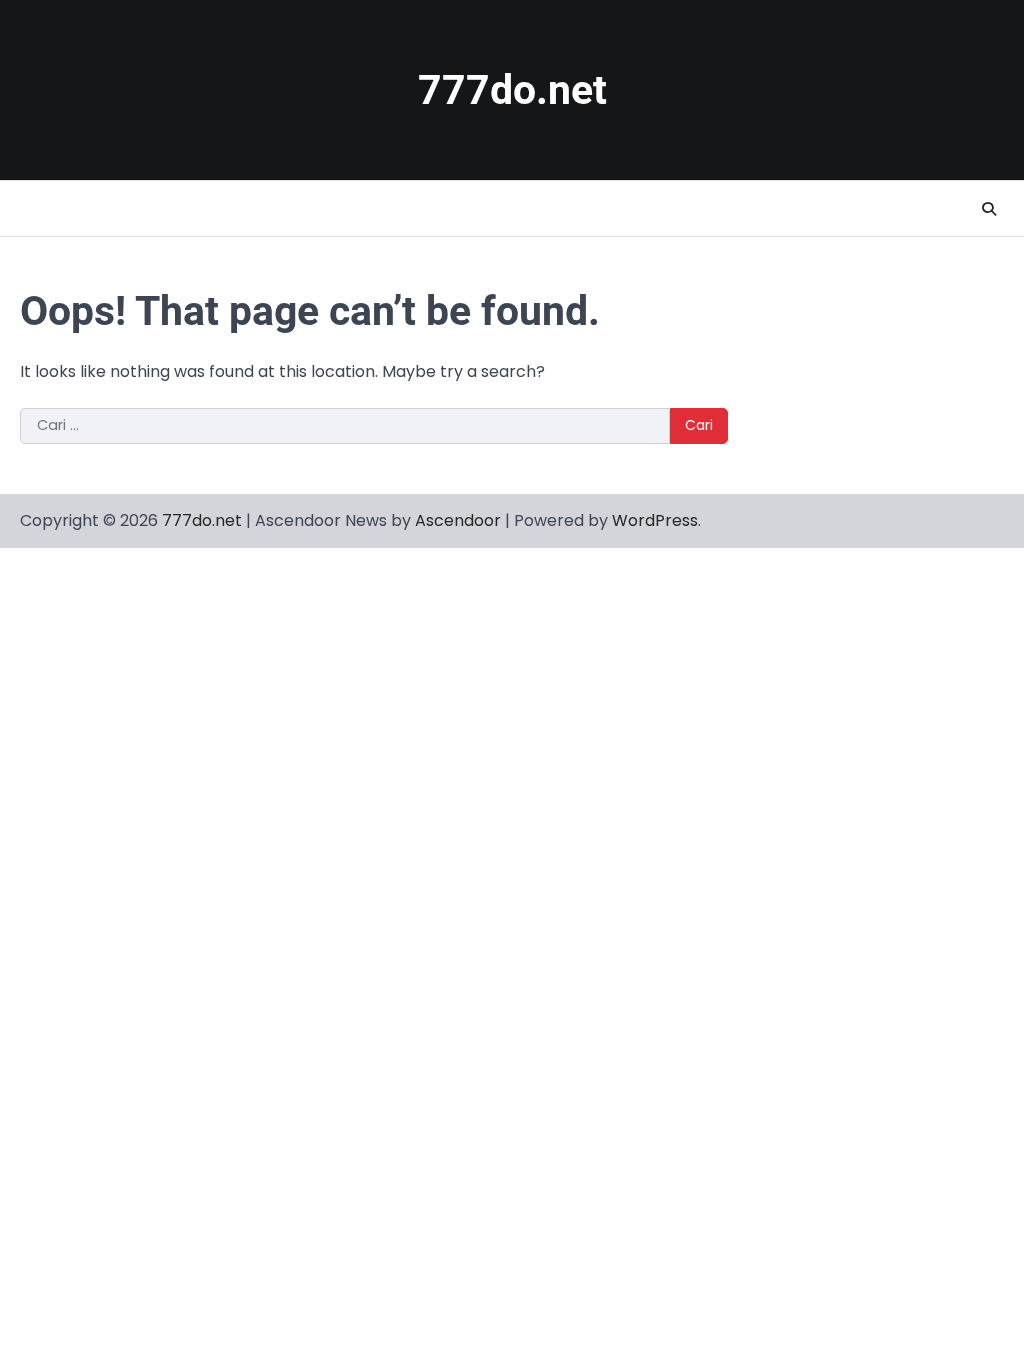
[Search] (989, 209)
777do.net (512, 90)
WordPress (655, 520)
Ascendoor (458, 520)
